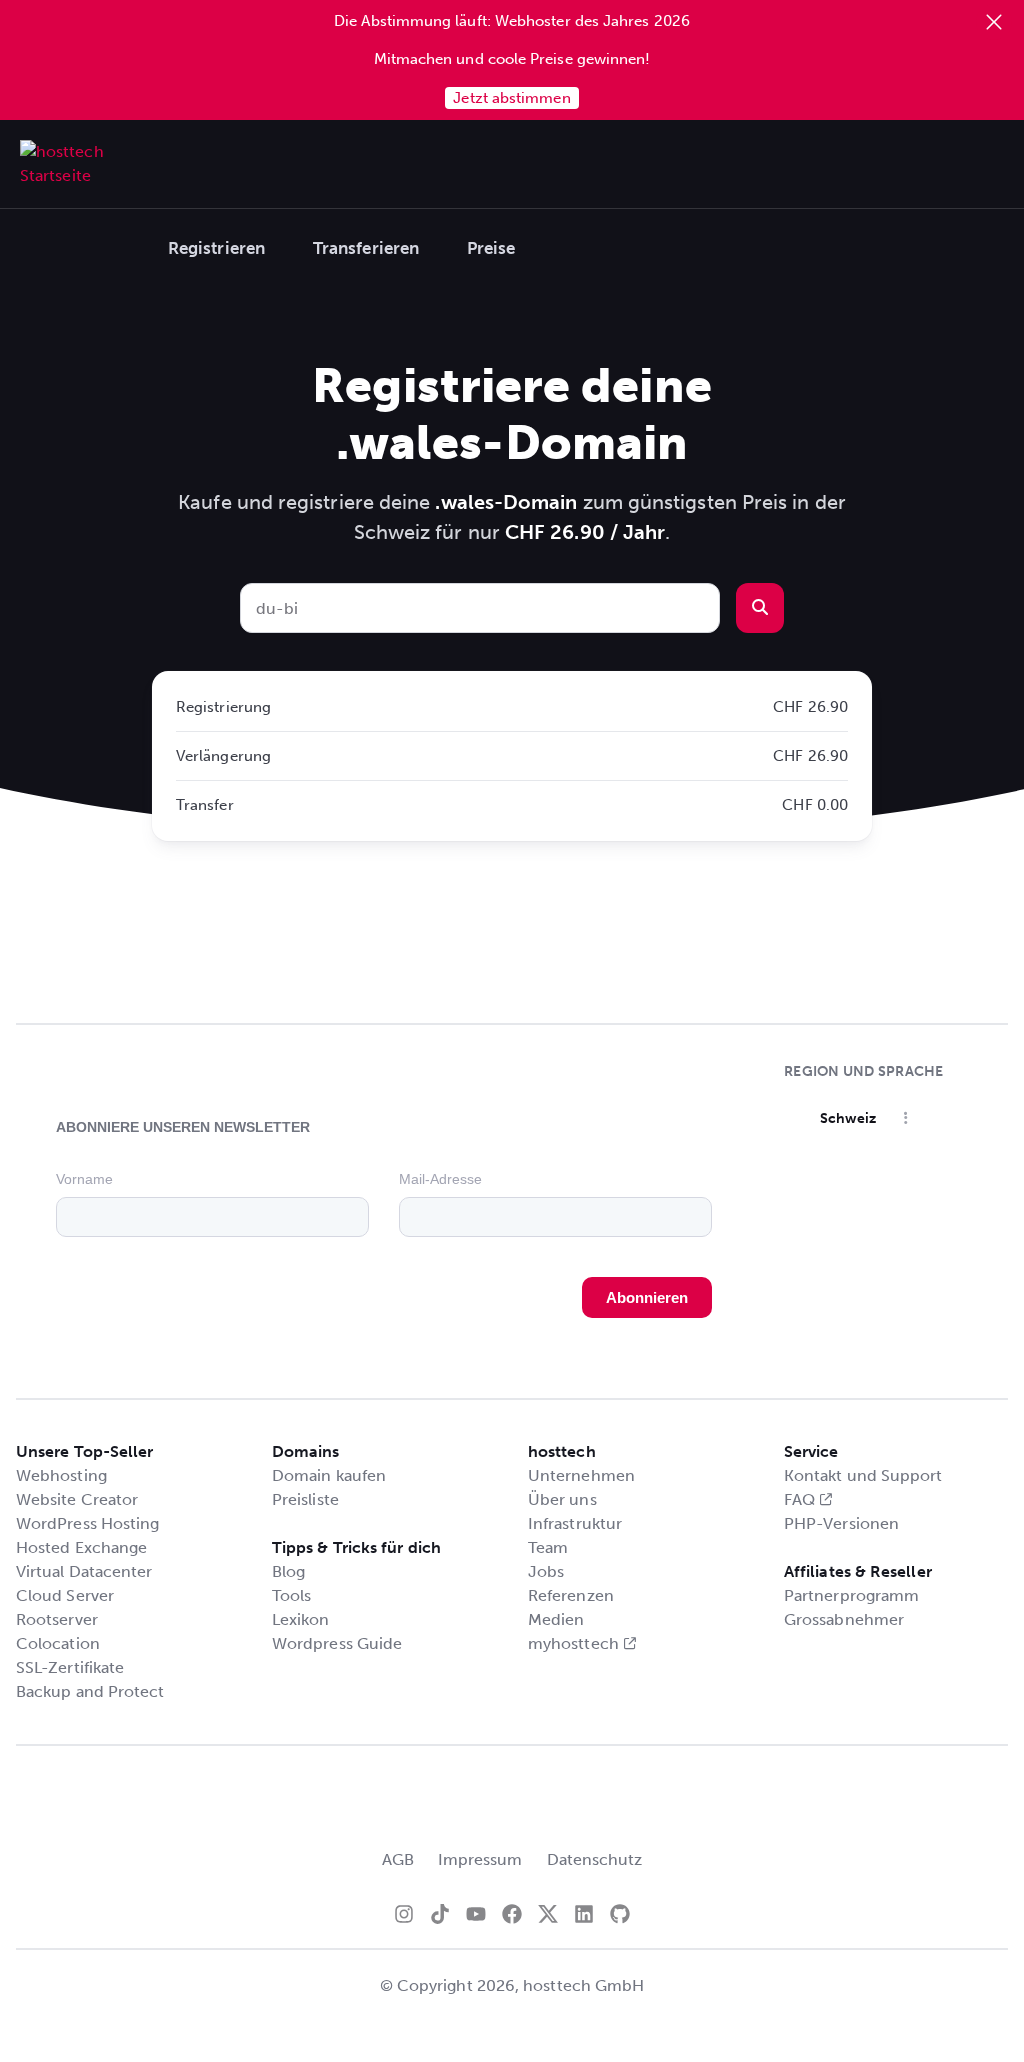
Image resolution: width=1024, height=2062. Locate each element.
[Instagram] (404, 1914)
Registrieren (216, 248)
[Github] (620, 1914)
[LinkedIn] (584, 1914)
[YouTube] (476, 1914)
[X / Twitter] (548, 1914)
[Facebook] (512, 1914)
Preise (491, 248)
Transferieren (366, 248)
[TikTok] (440, 1914)
